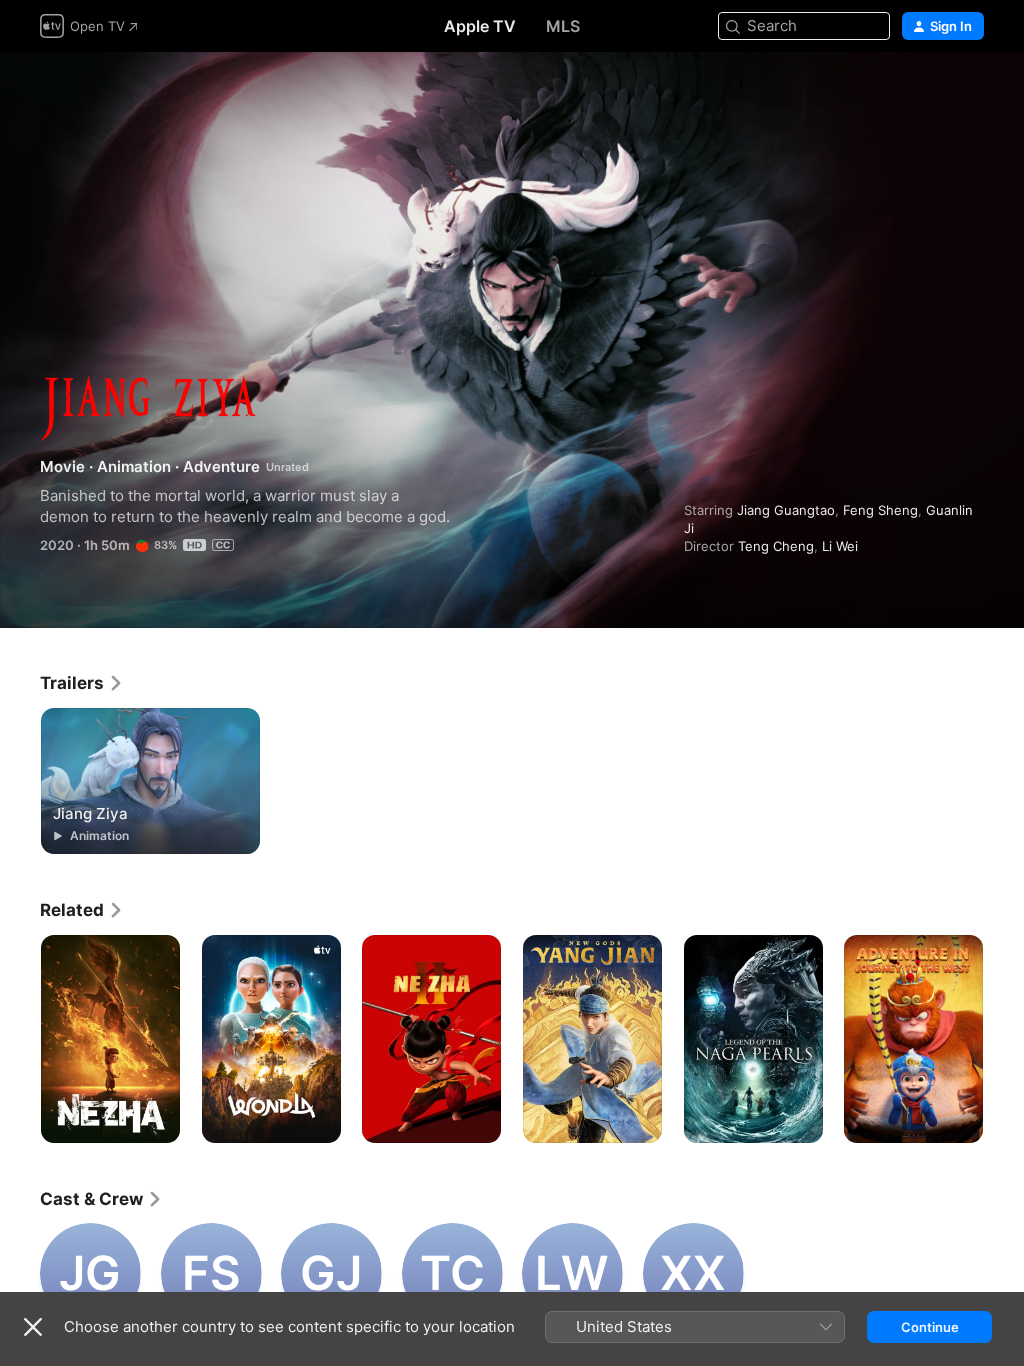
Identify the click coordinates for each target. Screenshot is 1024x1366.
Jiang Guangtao (786, 510)
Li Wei (840, 546)
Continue (930, 1327)
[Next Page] (1004, 1039)
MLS (563, 26)
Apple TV (480, 26)
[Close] (33, 1327)
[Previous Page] (20, 1039)
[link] (82, 683)
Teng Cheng (776, 546)
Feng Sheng (880, 510)
